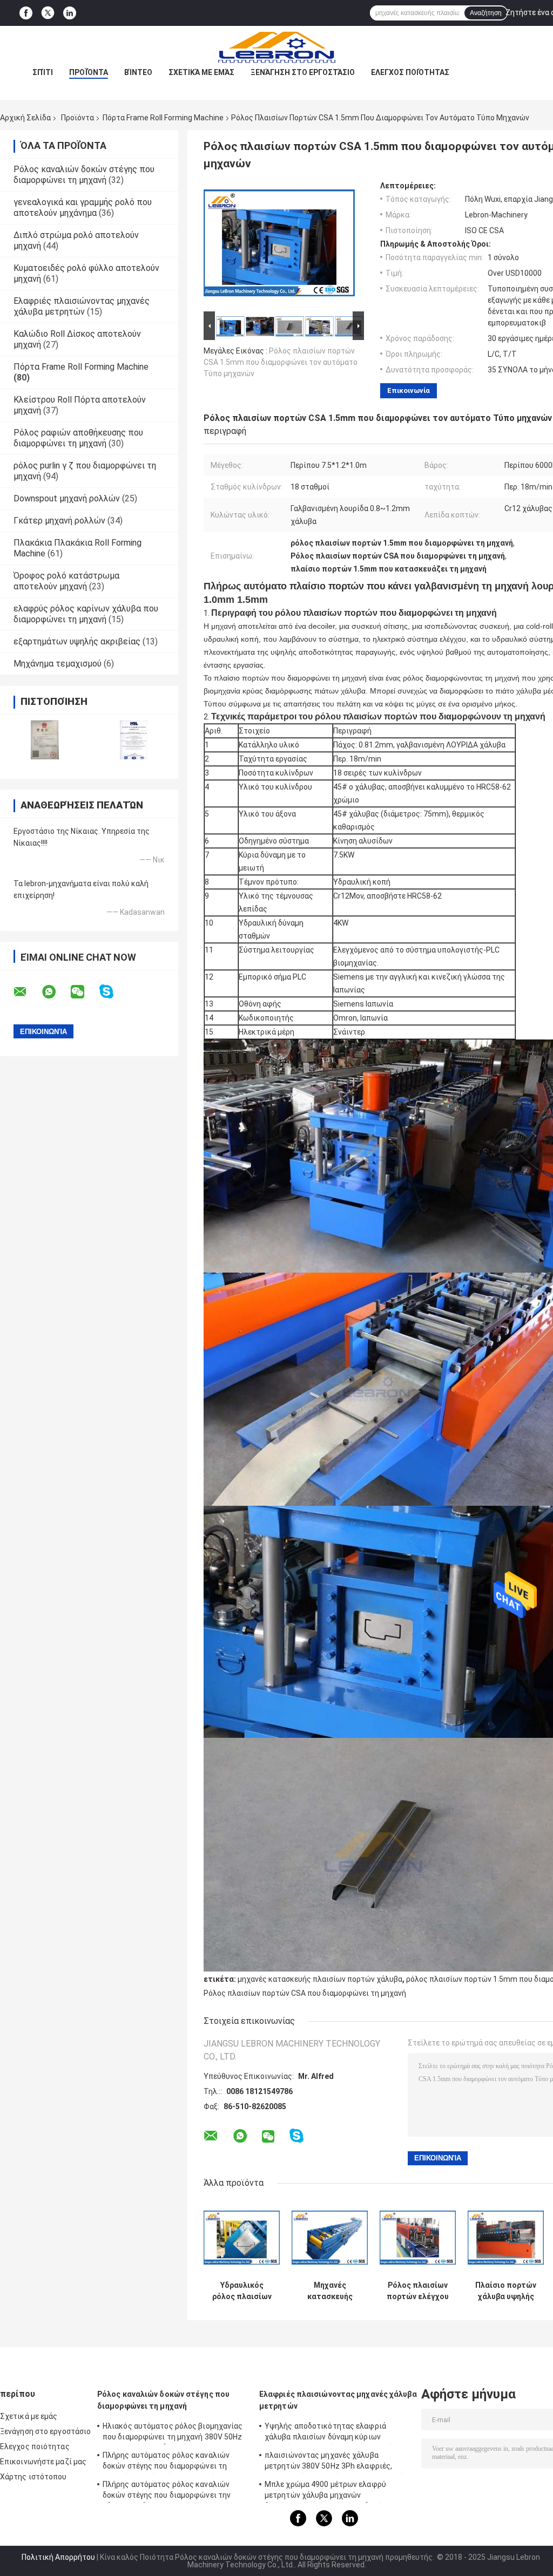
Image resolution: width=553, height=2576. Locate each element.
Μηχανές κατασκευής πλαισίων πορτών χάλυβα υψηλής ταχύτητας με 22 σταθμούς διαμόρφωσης (330, 2291)
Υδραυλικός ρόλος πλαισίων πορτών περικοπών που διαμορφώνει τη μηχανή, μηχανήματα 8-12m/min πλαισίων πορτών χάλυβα (242, 2291)
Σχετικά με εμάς (201, 72)
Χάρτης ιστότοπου (33, 2477)
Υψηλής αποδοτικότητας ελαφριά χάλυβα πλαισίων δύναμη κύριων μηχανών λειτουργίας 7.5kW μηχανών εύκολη (331, 2433)
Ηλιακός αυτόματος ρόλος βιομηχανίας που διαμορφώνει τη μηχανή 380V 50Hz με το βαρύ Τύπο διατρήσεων (173, 2433)
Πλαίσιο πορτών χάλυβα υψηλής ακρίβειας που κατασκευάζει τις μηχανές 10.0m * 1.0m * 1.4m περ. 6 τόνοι (506, 2291)
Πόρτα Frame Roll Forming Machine (163, 118)
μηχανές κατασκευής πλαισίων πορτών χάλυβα (320, 1979)
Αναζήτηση (486, 13)
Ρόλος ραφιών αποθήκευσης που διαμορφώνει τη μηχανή (78, 438)
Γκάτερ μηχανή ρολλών (59, 521)
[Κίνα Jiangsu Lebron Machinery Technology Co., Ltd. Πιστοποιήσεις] (45, 740)
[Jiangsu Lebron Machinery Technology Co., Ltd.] (276, 47)
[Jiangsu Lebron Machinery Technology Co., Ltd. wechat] (84, 992)
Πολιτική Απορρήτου (58, 2557)
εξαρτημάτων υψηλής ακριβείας (77, 641)
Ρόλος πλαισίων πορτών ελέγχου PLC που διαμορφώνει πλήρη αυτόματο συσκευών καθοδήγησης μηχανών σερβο (418, 2291)
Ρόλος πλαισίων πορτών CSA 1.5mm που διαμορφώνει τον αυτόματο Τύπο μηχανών (281, 362)
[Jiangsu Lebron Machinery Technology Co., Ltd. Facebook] (26, 13)
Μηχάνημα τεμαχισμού (58, 664)
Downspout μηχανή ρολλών (67, 498)
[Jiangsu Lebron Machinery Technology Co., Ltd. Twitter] (48, 13)
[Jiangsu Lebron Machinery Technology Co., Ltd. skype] (113, 992)
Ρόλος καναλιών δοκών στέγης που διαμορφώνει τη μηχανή (84, 175)
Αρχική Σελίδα (25, 118)
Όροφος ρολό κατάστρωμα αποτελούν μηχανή (66, 581)
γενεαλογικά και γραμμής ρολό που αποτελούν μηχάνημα (83, 208)
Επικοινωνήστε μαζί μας (43, 2462)
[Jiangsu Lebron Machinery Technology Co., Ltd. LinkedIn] (70, 13)
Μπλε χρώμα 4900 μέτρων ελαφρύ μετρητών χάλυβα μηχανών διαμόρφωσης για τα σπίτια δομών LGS (334, 2491)
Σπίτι (43, 72)
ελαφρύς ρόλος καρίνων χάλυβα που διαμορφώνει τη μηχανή (86, 614)
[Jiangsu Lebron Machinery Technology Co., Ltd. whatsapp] (56, 992)
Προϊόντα (89, 72)
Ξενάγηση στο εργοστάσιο (303, 72)
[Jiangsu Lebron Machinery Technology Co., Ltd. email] (27, 992)
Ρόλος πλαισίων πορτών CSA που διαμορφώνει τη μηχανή (305, 1993)
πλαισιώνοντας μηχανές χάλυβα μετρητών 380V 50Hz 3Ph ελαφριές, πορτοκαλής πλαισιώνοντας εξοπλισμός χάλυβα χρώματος (337, 2462)
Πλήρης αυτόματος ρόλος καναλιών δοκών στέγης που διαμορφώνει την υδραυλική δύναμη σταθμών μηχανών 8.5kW (168, 2491)
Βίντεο (138, 72)
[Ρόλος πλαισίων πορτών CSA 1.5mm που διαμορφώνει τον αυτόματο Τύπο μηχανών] (279, 245)
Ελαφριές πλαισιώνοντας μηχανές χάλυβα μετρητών (82, 306)
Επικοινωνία (409, 390)
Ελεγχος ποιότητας (410, 72)
